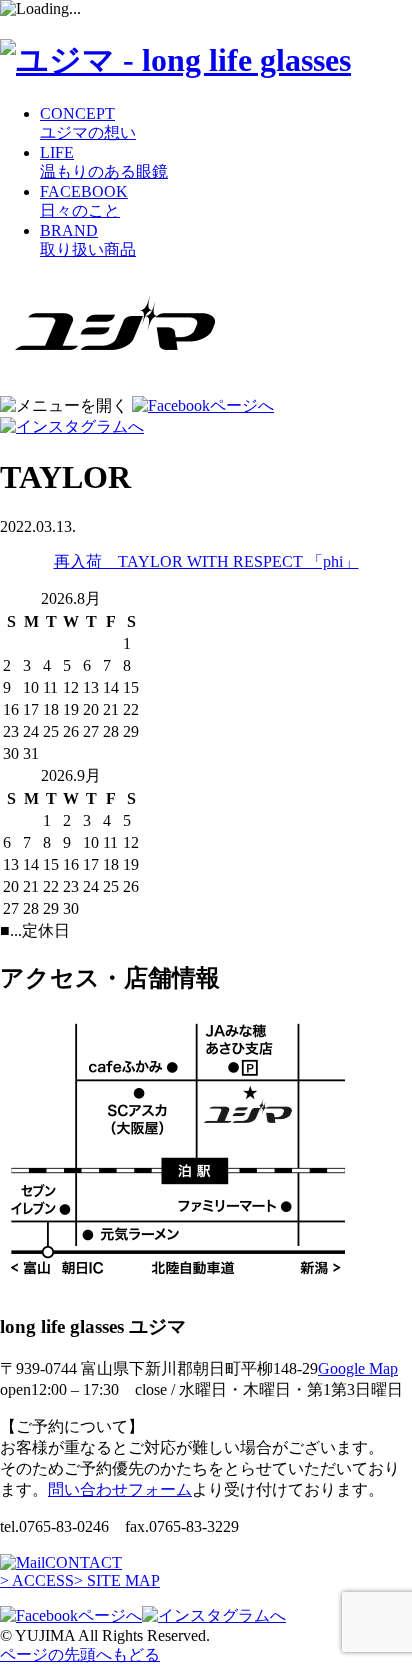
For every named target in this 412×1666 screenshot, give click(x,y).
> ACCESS (37, 1580)
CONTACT (83, 1562)
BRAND (88, 240)
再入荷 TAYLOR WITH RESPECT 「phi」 (206, 561)
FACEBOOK (84, 201)
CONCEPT (88, 123)
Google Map (358, 1368)
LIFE (104, 162)
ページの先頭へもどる (80, 1654)
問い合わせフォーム (120, 1489)
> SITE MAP (117, 1580)
